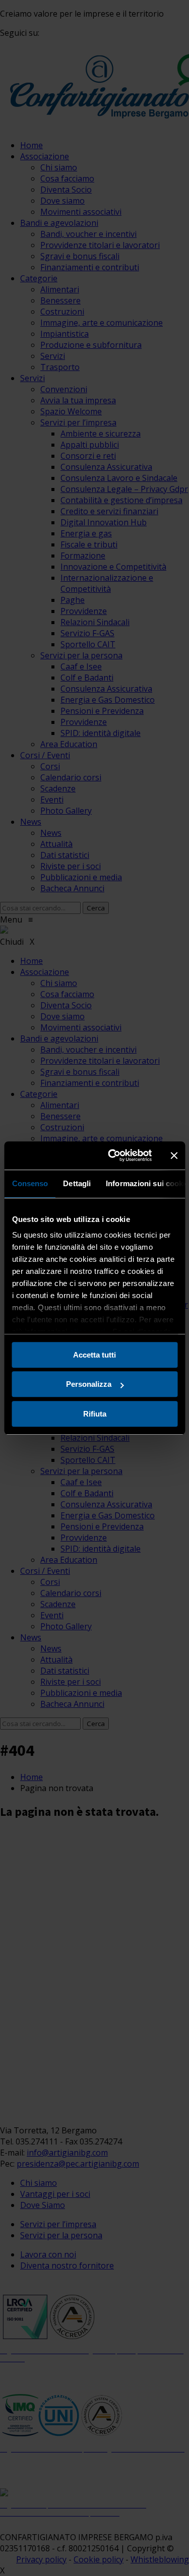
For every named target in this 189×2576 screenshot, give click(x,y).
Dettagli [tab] (77, 1183)
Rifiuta (95, 1414)
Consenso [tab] (30, 1183)
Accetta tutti (94, 1355)
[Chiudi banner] (174, 1155)
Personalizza (89, 1384)
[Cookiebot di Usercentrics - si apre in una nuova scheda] (113, 1155)
